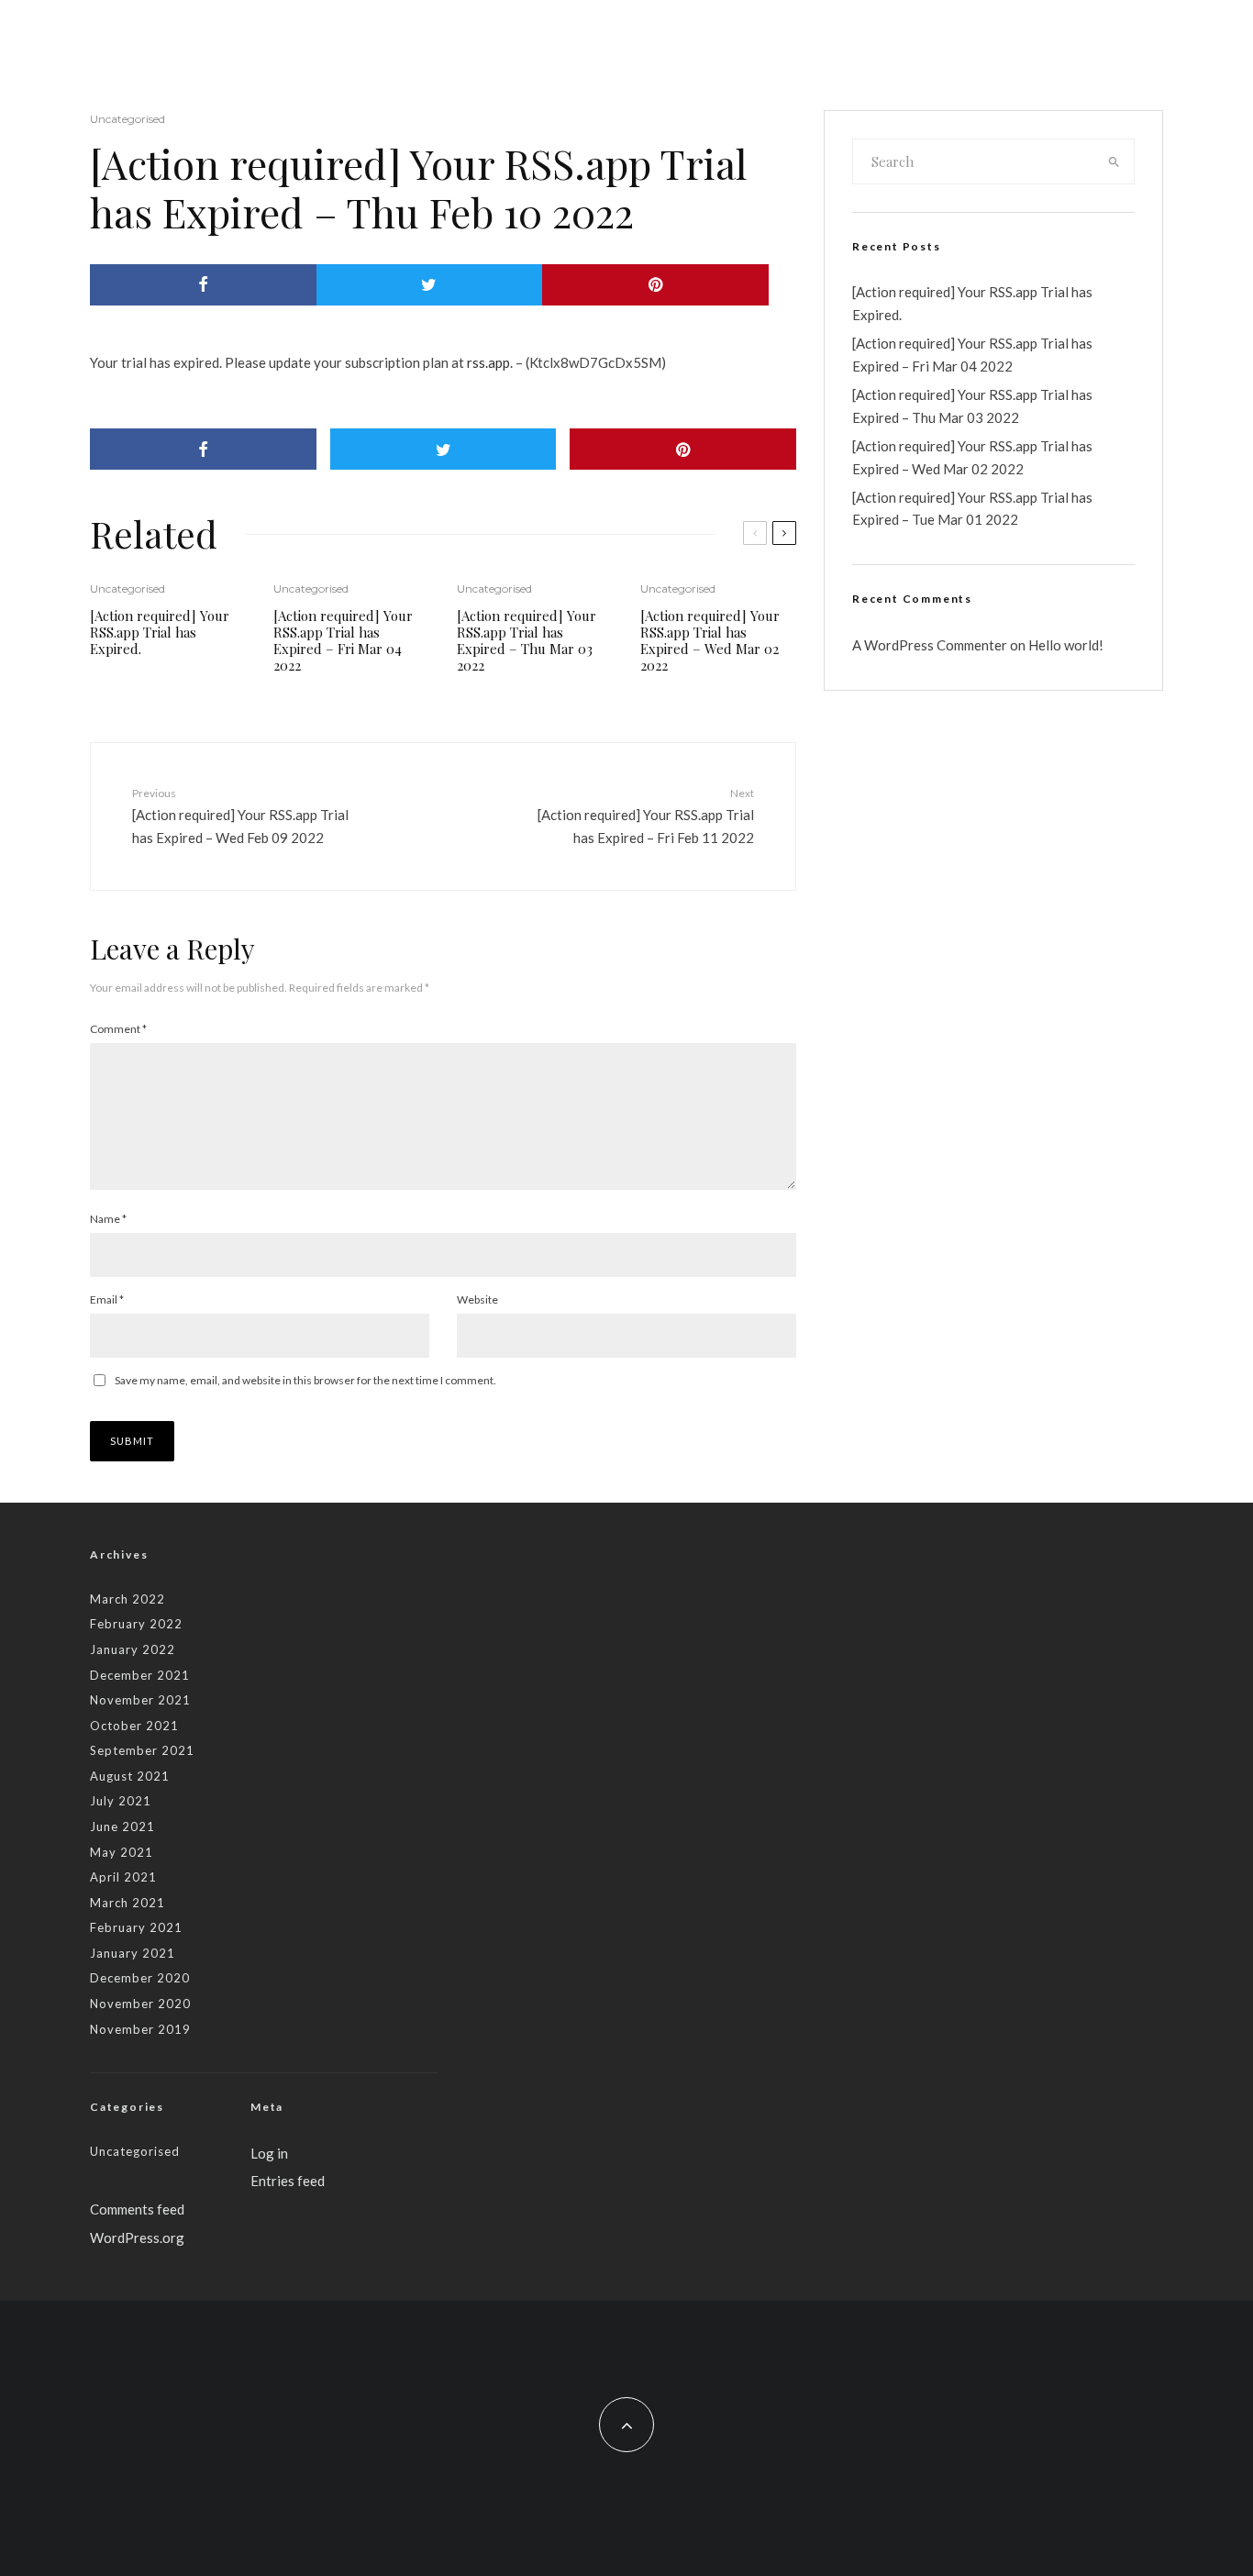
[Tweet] (430, 285)
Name (108, 1219)
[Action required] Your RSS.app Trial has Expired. (160, 632)
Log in (269, 2153)
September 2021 (142, 1750)
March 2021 (128, 1903)
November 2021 (140, 1700)
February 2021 (136, 1927)
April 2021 (123, 1877)
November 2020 (140, 2004)
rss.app (488, 362)
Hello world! (1066, 645)
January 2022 (133, 1649)
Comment (118, 1029)
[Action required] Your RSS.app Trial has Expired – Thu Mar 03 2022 (527, 640)
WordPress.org (137, 2237)
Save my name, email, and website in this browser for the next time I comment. (305, 1380)
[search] (1114, 161)
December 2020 (140, 1978)
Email (107, 1299)
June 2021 (122, 1827)
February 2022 (136, 1624)
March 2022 (128, 1599)
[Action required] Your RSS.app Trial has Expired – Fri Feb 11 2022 (646, 816)
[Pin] (655, 285)
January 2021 (133, 1953)
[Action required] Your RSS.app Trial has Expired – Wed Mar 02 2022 (710, 640)
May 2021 (122, 1852)
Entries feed (288, 2181)
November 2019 (140, 2029)
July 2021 (121, 1801)
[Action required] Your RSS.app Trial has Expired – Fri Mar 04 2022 (343, 640)
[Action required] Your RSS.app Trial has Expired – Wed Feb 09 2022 (240, 816)
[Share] (203, 285)
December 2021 (140, 1675)
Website (477, 1299)
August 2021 (130, 1776)
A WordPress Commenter (930, 645)
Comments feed (137, 2209)
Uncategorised (128, 119)
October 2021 (134, 1726)
